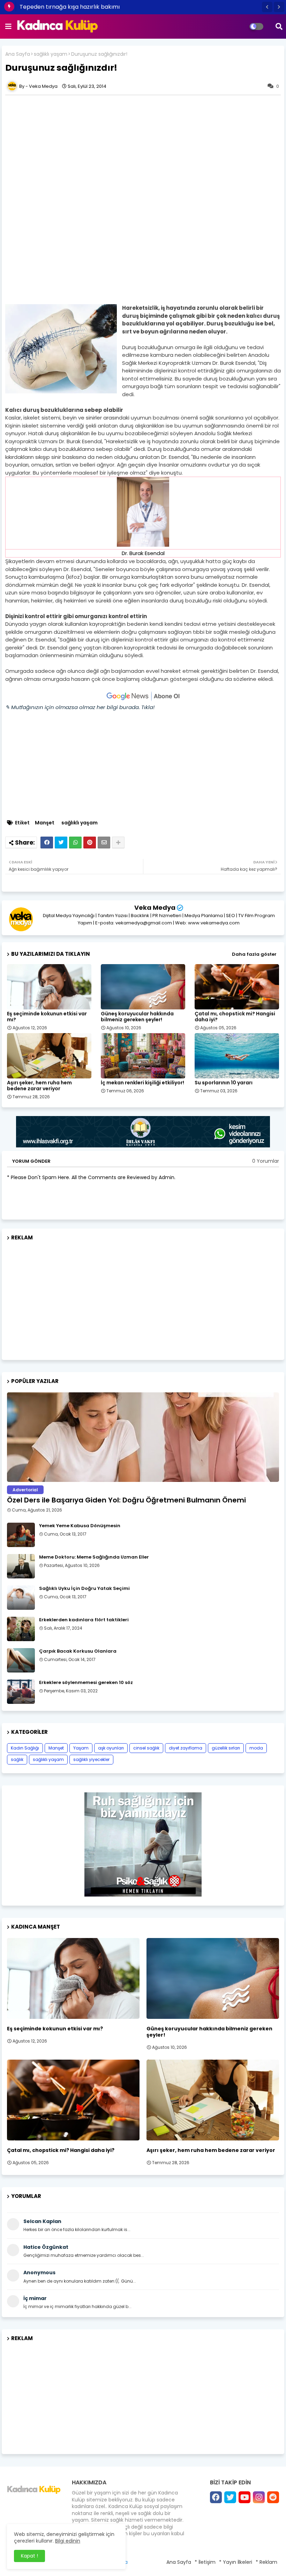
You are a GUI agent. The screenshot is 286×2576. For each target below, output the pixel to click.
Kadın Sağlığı (25, 1748)
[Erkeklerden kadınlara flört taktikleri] (21, 1629)
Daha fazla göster (254, 954)
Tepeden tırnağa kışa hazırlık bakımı (70, 7)
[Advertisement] (143, 147)
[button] (267, 7)
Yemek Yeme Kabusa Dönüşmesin (80, 1526)
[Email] (104, 843)
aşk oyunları (111, 1748)
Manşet (45, 823)
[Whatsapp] (75, 843)
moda (256, 1748)
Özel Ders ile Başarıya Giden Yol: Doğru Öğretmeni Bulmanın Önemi (126, 1500)
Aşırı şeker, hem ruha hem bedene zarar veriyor (39, 1086)
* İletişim (205, 2562)
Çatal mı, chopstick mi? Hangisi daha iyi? (235, 1017)
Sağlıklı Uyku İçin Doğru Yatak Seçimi (84, 1589)
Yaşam (81, 1748)
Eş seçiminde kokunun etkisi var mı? (47, 1017)
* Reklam (266, 2562)
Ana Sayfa (18, 54)
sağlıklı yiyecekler (91, 1759)
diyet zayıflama (186, 1748)
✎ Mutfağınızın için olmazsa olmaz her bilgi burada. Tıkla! (80, 707)
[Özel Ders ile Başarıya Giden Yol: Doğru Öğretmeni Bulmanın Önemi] (143, 1437)
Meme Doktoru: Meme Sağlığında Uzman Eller (94, 1557)
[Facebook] (47, 843)
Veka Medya (155, 908)
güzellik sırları (226, 1748)
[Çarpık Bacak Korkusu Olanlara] (21, 1660)
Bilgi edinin (68, 2541)
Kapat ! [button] (29, 2556)
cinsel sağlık (146, 1748)
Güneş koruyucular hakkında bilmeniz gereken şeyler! (137, 1017)
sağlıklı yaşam (51, 54)
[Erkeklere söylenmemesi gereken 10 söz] (21, 1692)
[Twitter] (61, 843)
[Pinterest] (90, 843)
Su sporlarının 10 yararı (224, 1083)
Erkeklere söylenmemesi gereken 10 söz (86, 1683)
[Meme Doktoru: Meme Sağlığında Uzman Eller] (21, 1566)
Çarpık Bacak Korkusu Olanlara (78, 1651)
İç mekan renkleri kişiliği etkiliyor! (142, 1083)
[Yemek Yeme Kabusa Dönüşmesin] (21, 1535)
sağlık (17, 1759)
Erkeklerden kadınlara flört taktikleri (84, 1620)
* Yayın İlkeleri (236, 2562)
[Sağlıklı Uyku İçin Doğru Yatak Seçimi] (21, 1598)
